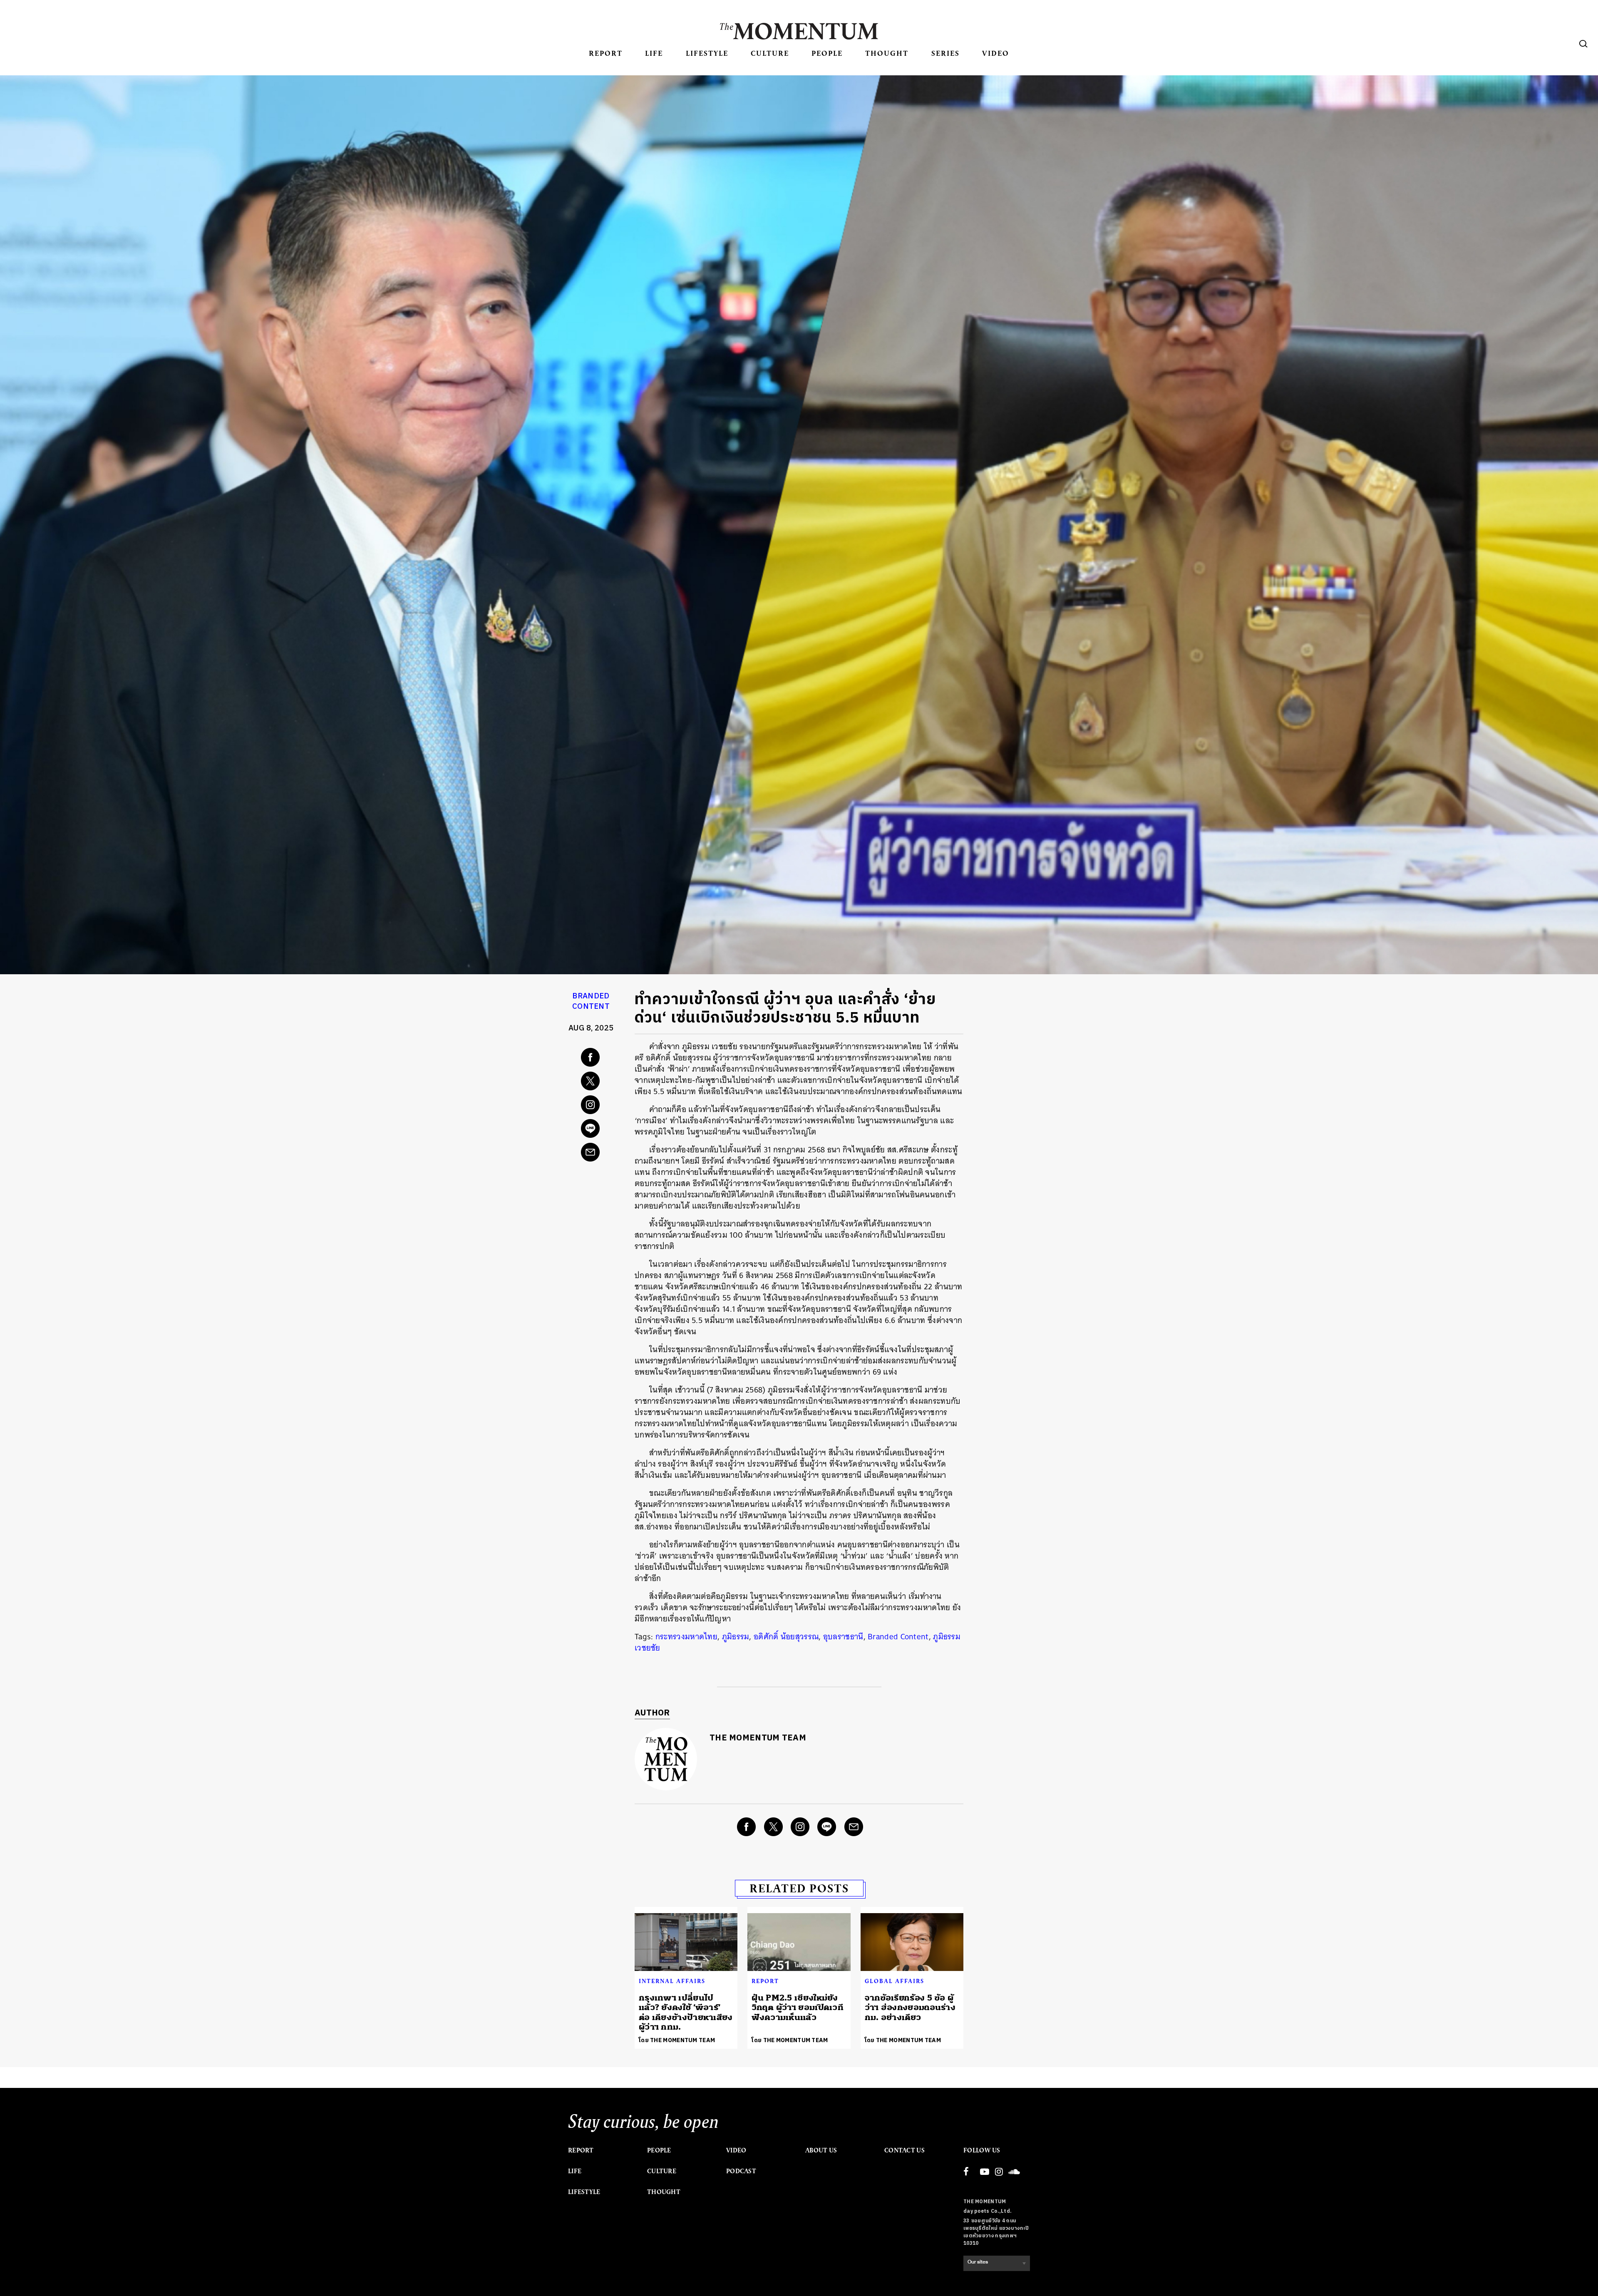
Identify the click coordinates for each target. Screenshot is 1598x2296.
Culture (770, 53)
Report (606, 53)
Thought (887, 53)
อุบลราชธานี (843, 1637)
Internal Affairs (672, 1981)
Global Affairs (895, 1981)
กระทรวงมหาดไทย (686, 1637)
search (1583, 44)
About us (821, 2150)
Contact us (904, 2150)
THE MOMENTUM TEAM (758, 1738)
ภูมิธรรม (736, 1637)
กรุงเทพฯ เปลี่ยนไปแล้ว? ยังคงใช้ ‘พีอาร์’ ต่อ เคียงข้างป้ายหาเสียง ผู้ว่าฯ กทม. (686, 2012)
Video (996, 53)
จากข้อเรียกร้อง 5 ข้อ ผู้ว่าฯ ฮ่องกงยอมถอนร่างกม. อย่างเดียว (910, 2008)
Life (654, 53)
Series (945, 53)
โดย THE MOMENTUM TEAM (677, 2040)
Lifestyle (707, 53)
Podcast (741, 2171)
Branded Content (591, 1002)
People (827, 53)
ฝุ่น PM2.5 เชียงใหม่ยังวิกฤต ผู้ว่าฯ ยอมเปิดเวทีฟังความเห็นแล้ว (798, 2008)
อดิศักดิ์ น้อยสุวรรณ (786, 1637)
